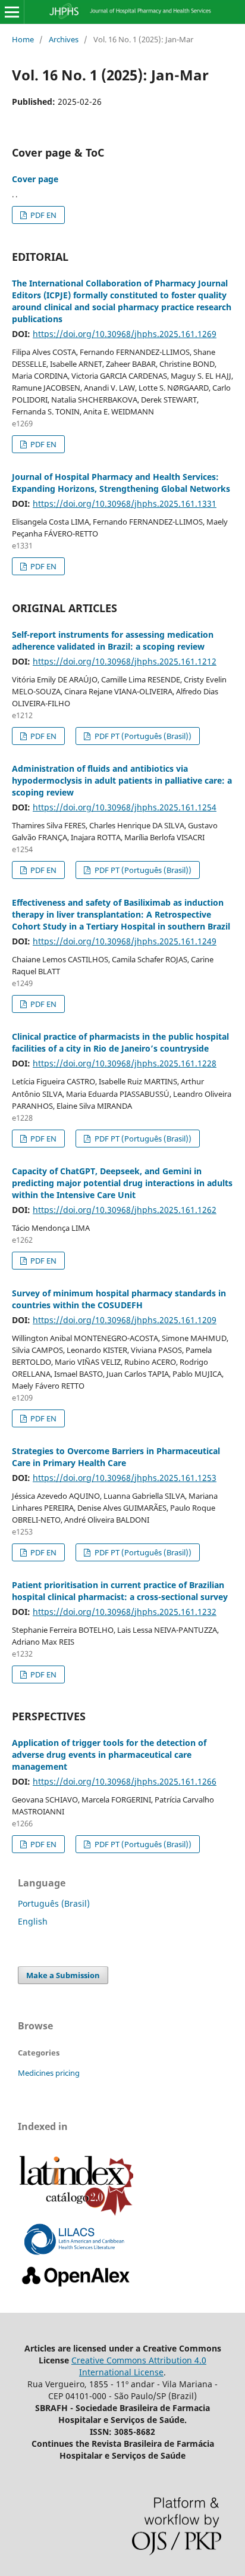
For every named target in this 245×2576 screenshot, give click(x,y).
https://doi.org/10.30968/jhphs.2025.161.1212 (125, 661)
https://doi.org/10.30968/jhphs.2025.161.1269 (125, 334)
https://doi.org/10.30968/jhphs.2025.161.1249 (125, 941)
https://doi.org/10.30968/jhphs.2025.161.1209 (125, 1320)
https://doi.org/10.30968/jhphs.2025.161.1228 (125, 1063)
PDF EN (43, 215)
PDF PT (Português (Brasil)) (142, 736)
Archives (64, 39)
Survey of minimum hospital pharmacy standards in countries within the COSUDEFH (119, 1299)
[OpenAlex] (76, 2287)
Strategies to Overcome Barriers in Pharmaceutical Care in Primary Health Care (116, 1457)
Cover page (35, 179)
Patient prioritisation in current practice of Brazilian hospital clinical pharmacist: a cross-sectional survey (120, 1591)
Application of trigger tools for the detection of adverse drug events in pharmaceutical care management (109, 1755)
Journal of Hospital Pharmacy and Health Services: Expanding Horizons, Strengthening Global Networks (121, 483)
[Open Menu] (12, 12)
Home (23, 39)
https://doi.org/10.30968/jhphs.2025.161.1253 (125, 1478)
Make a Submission (63, 1975)
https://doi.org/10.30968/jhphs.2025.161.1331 (125, 503)
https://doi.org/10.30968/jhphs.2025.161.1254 (125, 807)
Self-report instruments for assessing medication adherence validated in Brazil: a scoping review (113, 640)
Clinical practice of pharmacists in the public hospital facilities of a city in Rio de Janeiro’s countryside (120, 1042)
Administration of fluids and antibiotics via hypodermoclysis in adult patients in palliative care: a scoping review (122, 780)
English (33, 1921)
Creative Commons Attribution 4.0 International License (139, 2366)
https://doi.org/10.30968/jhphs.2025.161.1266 (125, 1781)
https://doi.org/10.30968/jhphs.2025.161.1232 (125, 1612)
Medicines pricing (49, 2073)
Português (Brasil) (54, 1903)
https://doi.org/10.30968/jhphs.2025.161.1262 (125, 1210)
